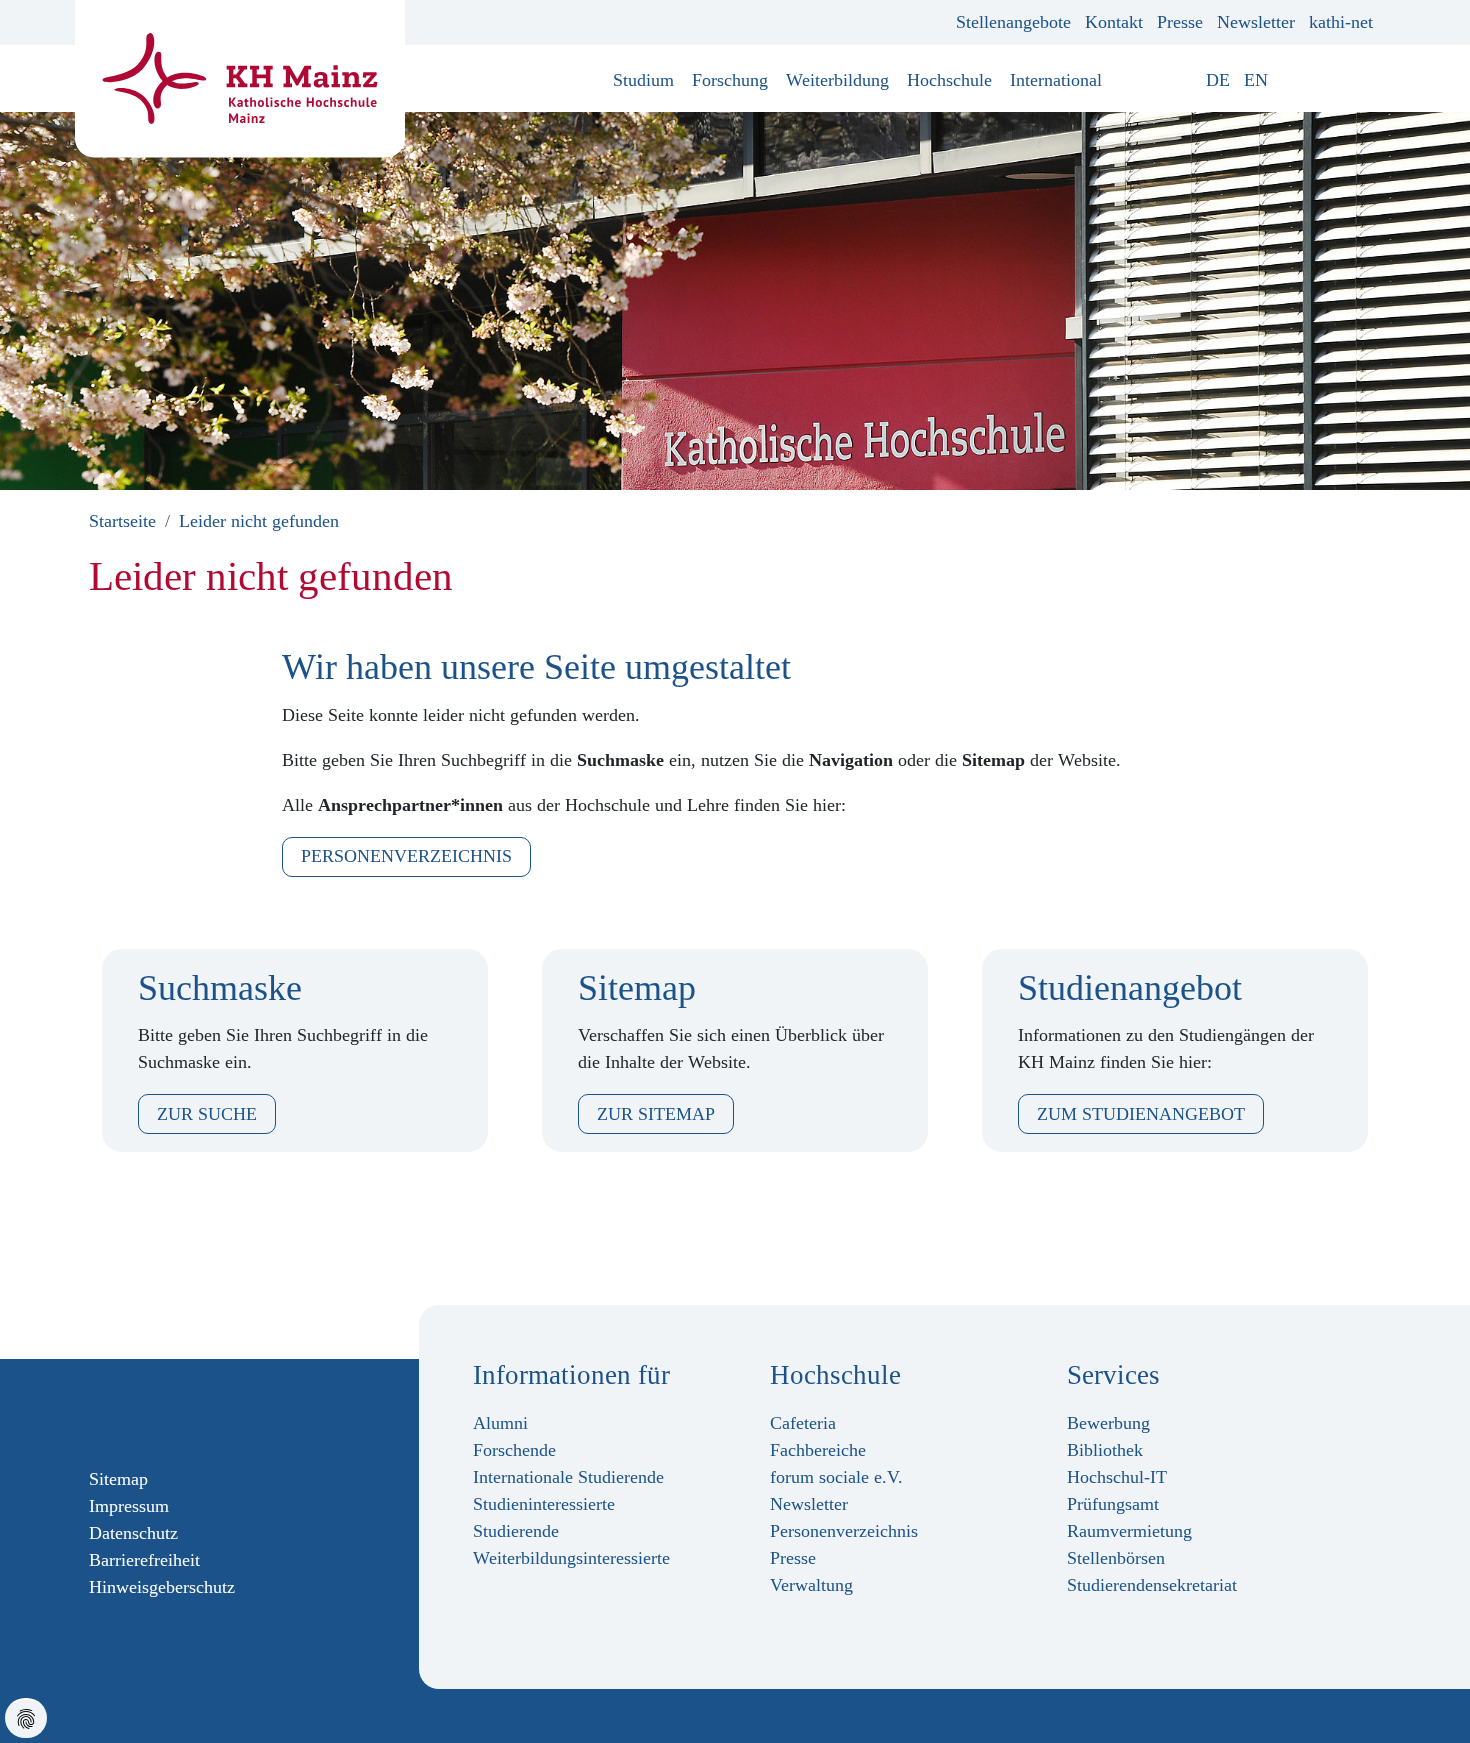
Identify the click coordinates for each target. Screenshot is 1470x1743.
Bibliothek (1105, 1450)
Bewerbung (1108, 1423)
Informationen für (571, 1375)
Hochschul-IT (1117, 1477)
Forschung (730, 80)
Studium (643, 80)
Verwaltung (811, 1585)
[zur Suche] (1366, 80)
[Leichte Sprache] (1289, 80)
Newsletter (1256, 22)
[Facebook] (98, 1412)
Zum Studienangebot (1141, 1114)
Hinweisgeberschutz (162, 1587)
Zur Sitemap (656, 1114)
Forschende (514, 1450)
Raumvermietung (1129, 1531)
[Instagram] (130, 1412)
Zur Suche (207, 1114)
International (1056, 80)
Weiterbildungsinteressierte (571, 1558)
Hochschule (949, 80)
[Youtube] (162, 1412)
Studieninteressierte (544, 1504)
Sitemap (118, 1479)
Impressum (129, 1506)
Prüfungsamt (1113, 1504)
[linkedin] (194, 1412)
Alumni (500, 1423)
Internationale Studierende (568, 1477)
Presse (1180, 22)
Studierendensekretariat (1152, 1585)
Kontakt (1114, 22)
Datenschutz (133, 1533)
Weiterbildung (837, 80)
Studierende (516, 1531)
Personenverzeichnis (406, 856)
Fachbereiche (818, 1450)
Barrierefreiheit (144, 1560)
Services (1113, 1375)
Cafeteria (803, 1423)
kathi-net (1341, 22)
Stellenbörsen (1116, 1558)
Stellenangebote (1013, 22)
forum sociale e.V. (836, 1477)
